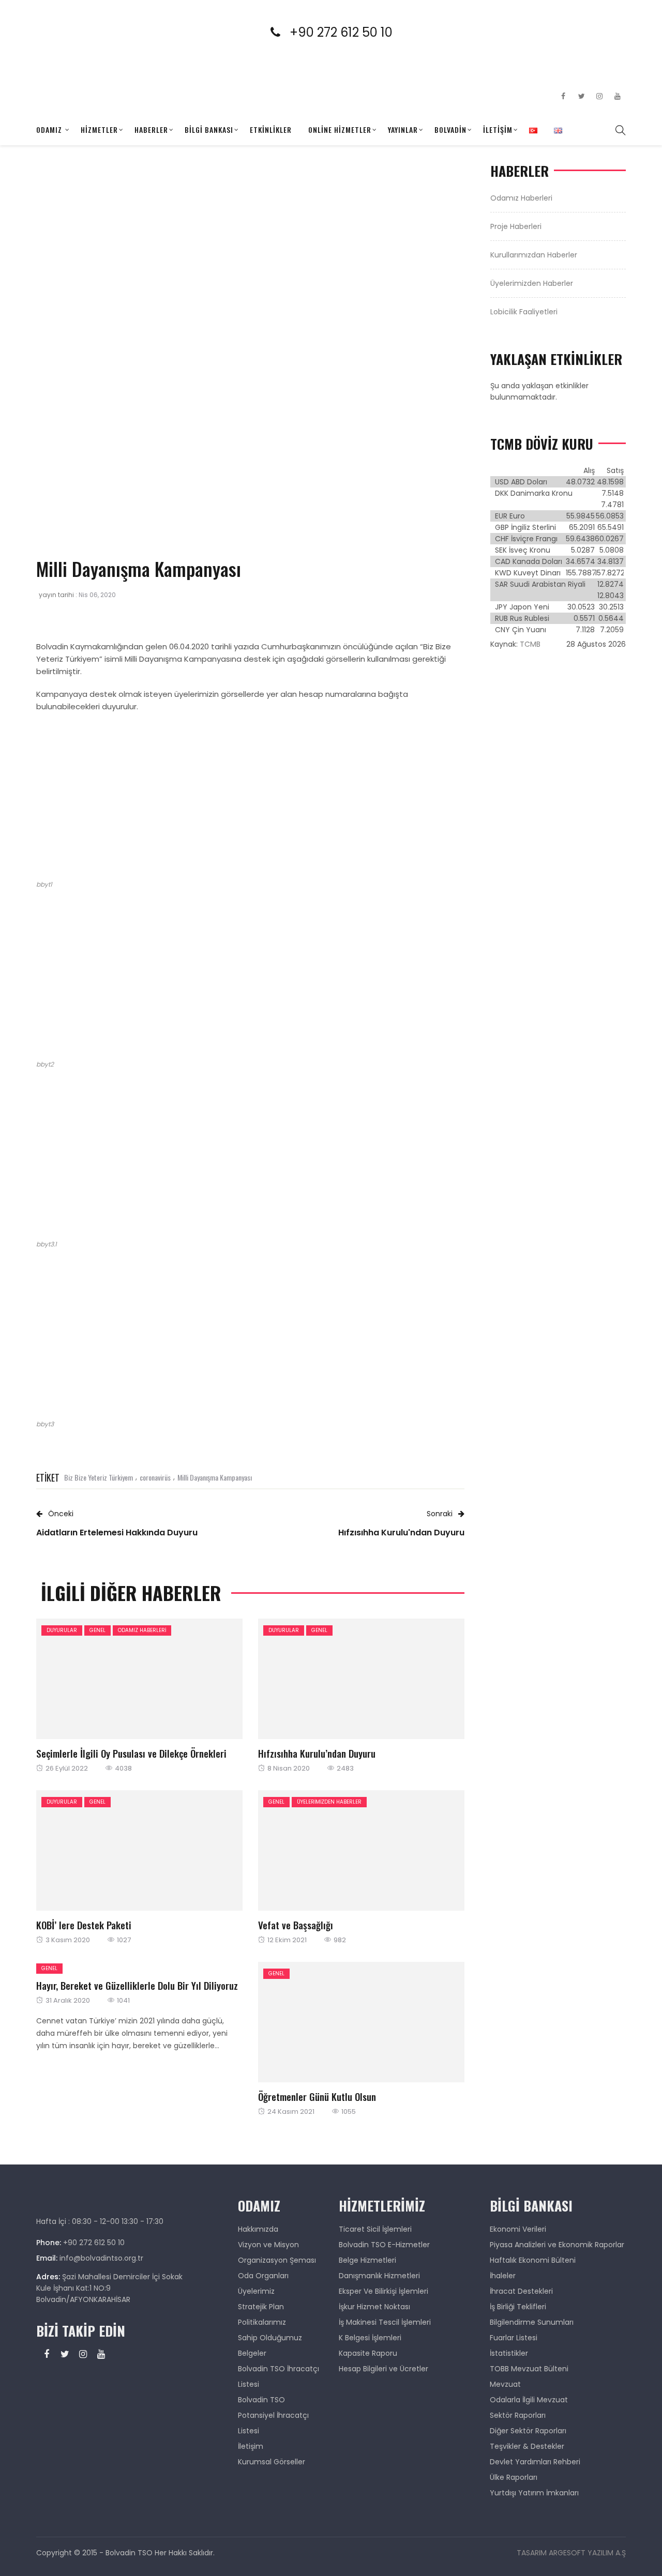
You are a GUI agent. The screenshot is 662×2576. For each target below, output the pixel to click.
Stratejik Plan (261, 2307)
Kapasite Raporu (368, 2353)
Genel (97, 1630)
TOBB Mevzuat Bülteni (529, 2369)
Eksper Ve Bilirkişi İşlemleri (383, 2291)
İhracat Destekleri (521, 2291)
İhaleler (503, 2276)
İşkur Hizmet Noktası (374, 2307)
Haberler (151, 129)
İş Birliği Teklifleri (518, 2307)
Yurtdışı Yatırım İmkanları (534, 2493)
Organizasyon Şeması (277, 2260)
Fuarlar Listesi (514, 2338)
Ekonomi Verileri (518, 2229)
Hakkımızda (258, 2229)
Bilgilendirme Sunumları (532, 2322)
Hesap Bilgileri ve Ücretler (383, 2369)
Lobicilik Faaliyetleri (524, 312)
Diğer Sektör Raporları (528, 2431)
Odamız (49, 129)
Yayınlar (403, 129)
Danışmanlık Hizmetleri (379, 2276)
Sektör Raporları (518, 2415)
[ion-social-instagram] (599, 96)
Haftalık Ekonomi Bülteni (533, 2260)
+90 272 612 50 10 (347, 32)
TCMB (530, 644)
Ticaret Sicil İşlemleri (375, 2229)
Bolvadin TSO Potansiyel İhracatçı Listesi (273, 2415)
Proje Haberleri (516, 226)
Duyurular (62, 1630)
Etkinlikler (271, 129)
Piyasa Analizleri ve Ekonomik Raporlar (557, 2245)
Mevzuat (505, 2384)
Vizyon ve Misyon (268, 2245)
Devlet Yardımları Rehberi (535, 2462)
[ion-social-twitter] (581, 96)
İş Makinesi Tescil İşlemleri (385, 2322)
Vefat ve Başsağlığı (296, 1925)
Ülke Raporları (514, 2477)
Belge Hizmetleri (367, 2260)
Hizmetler (99, 129)
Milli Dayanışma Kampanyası (215, 1477)
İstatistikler (509, 2353)
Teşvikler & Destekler (527, 2446)
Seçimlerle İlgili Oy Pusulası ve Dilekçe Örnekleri (131, 1753)
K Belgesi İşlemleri (370, 2338)
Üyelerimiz (256, 2291)
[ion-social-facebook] (563, 96)
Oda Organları (263, 2276)
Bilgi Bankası (209, 129)
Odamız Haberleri (142, 1630)
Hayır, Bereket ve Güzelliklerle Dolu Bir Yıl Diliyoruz (137, 1985)
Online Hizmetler (340, 129)
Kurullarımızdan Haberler (534, 255)
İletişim (498, 129)
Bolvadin (450, 129)
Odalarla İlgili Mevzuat (529, 2400)
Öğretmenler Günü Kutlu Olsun (317, 2096)
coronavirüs (155, 1477)
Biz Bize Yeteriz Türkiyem (99, 1477)
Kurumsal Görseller (272, 2462)
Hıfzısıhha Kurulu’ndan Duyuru (317, 1753)
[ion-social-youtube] (618, 96)
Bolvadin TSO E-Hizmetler (384, 2245)
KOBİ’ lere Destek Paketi (84, 1925)
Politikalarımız (262, 2322)
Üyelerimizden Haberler (329, 1802)
